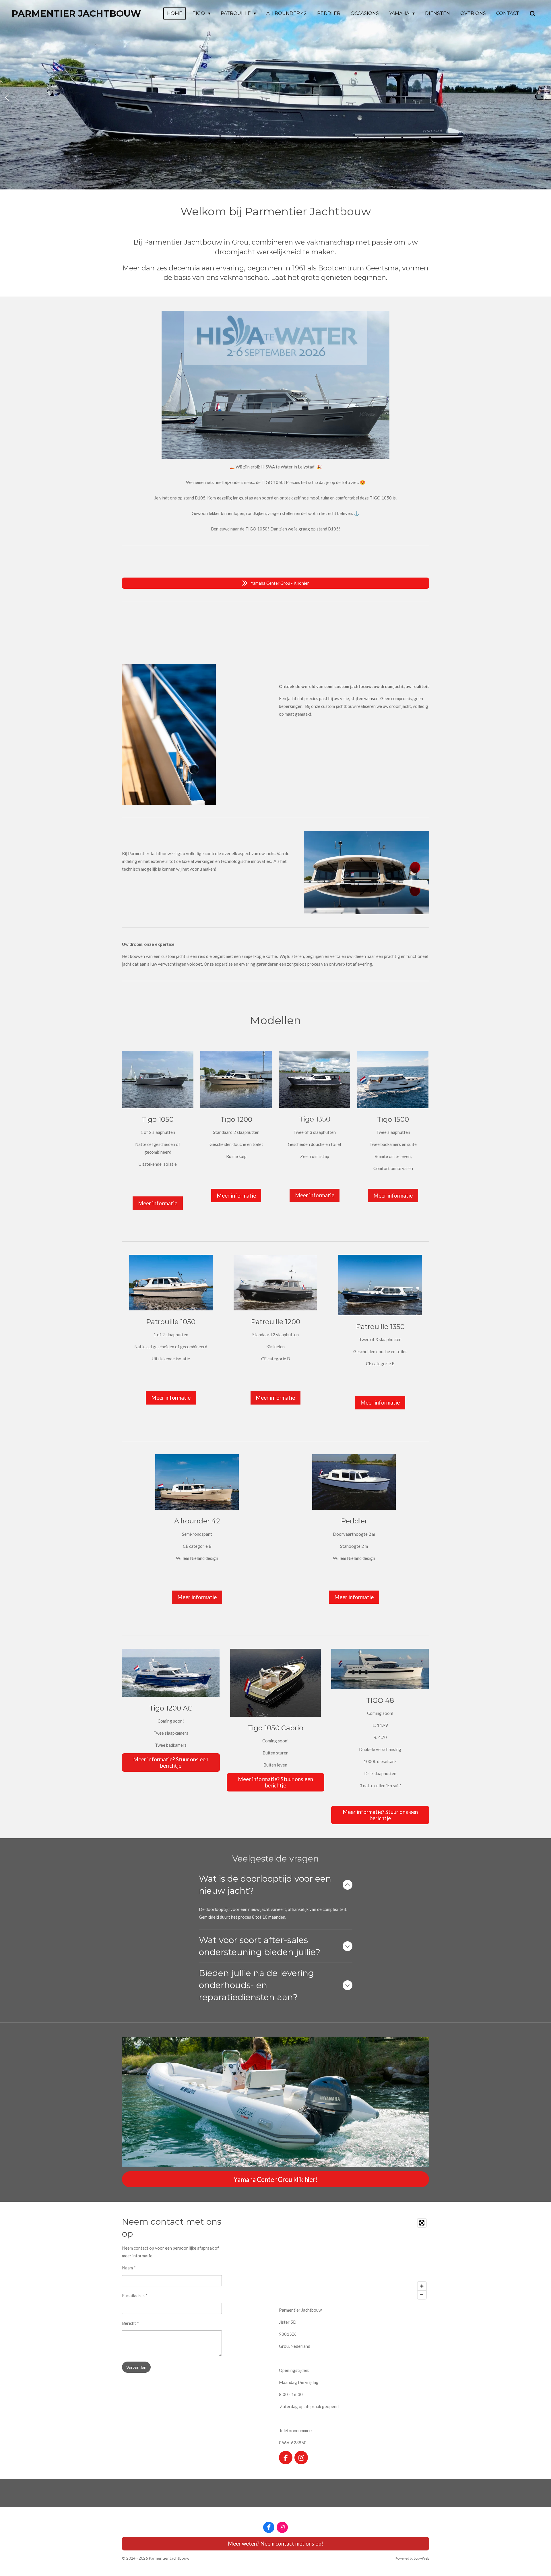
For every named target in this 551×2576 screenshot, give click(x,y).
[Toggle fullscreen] (422, 2223)
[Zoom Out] (422, 2295)
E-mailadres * (135, 2296)
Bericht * (130, 2323)
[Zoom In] (422, 2286)
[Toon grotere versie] (171, 1673)
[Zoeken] (533, 14)
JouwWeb (421, 2558)
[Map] (354, 2259)
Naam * (129, 2268)
